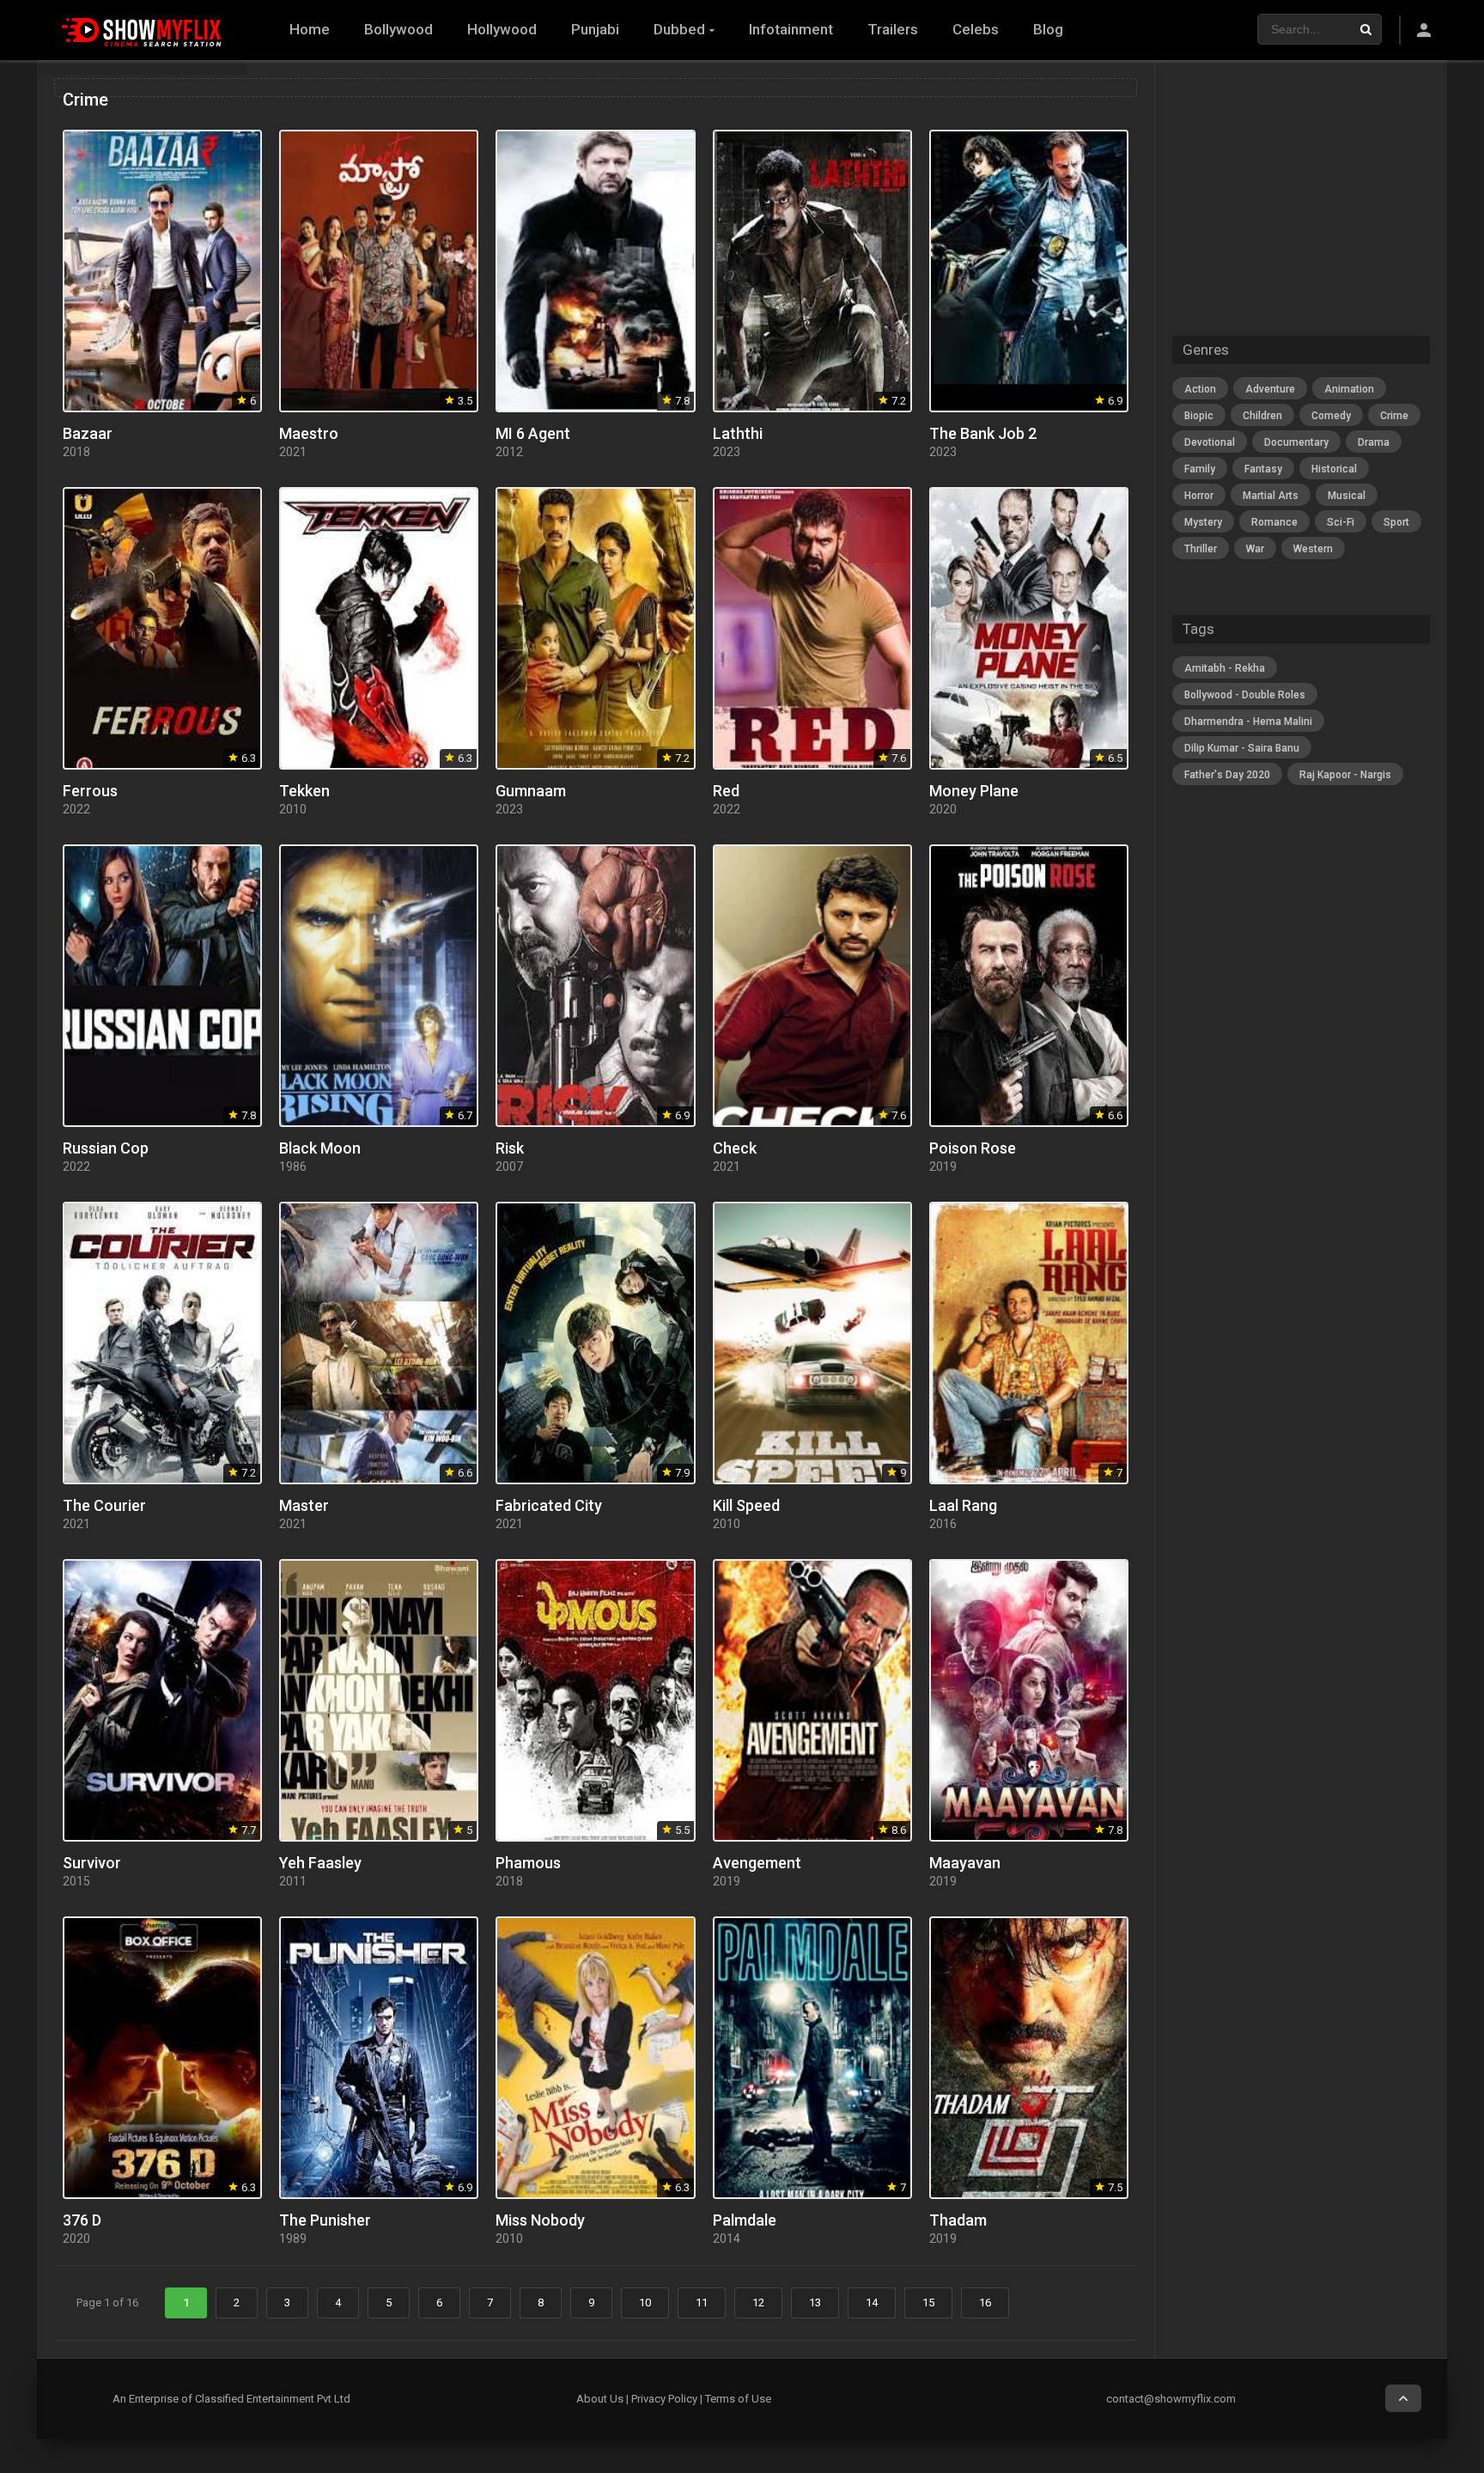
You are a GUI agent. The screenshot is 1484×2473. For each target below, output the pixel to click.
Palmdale (745, 2220)
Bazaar (88, 433)
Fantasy (1263, 469)
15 (928, 2302)
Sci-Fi (1341, 522)
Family (1200, 469)
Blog (1048, 29)
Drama (1374, 442)
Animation (1349, 389)
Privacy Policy (664, 2399)
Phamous (528, 1863)
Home (310, 29)
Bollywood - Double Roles (1245, 695)
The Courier (104, 1505)
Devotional (1210, 442)
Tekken (304, 791)
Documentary (1296, 442)
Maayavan (965, 1863)
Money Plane (974, 791)
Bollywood (398, 29)
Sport (1396, 522)
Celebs (976, 29)
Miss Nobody (540, 2220)
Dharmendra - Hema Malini (1248, 722)
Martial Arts (1271, 496)
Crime (1394, 416)
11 (702, 2302)
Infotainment (791, 29)
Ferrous (90, 791)
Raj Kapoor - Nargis (1345, 775)
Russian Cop (106, 1148)
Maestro (309, 433)
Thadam (958, 2220)
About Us (600, 2399)
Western (1313, 549)
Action (1200, 389)
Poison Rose (973, 1148)
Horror (1199, 496)
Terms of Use (738, 2399)
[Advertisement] (1301, 1076)
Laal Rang (963, 1505)
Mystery (1203, 522)
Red (726, 791)
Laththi (738, 433)
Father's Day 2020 (1227, 775)
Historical (1334, 469)
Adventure (1270, 389)
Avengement (757, 1863)
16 (985, 2302)
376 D (82, 2220)
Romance (1274, 522)
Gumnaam (531, 791)
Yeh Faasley (320, 1863)
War (1255, 549)
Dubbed (679, 29)
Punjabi (595, 29)
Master (304, 1505)
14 (872, 2302)
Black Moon (320, 1148)
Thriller (1201, 549)
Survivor (92, 1863)
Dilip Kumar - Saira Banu (1242, 748)
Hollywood (502, 29)
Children (1262, 416)
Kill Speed (746, 1505)
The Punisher (325, 2220)
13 (815, 2302)
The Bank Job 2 (983, 433)
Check (735, 1148)
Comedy (1331, 416)
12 (758, 2302)
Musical (1347, 496)
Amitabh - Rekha (1225, 668)
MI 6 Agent (533, 433)
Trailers (893, 29)
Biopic (1199, 416)
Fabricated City (549, 1505)
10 (645, 2302)
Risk (510, 1148)
